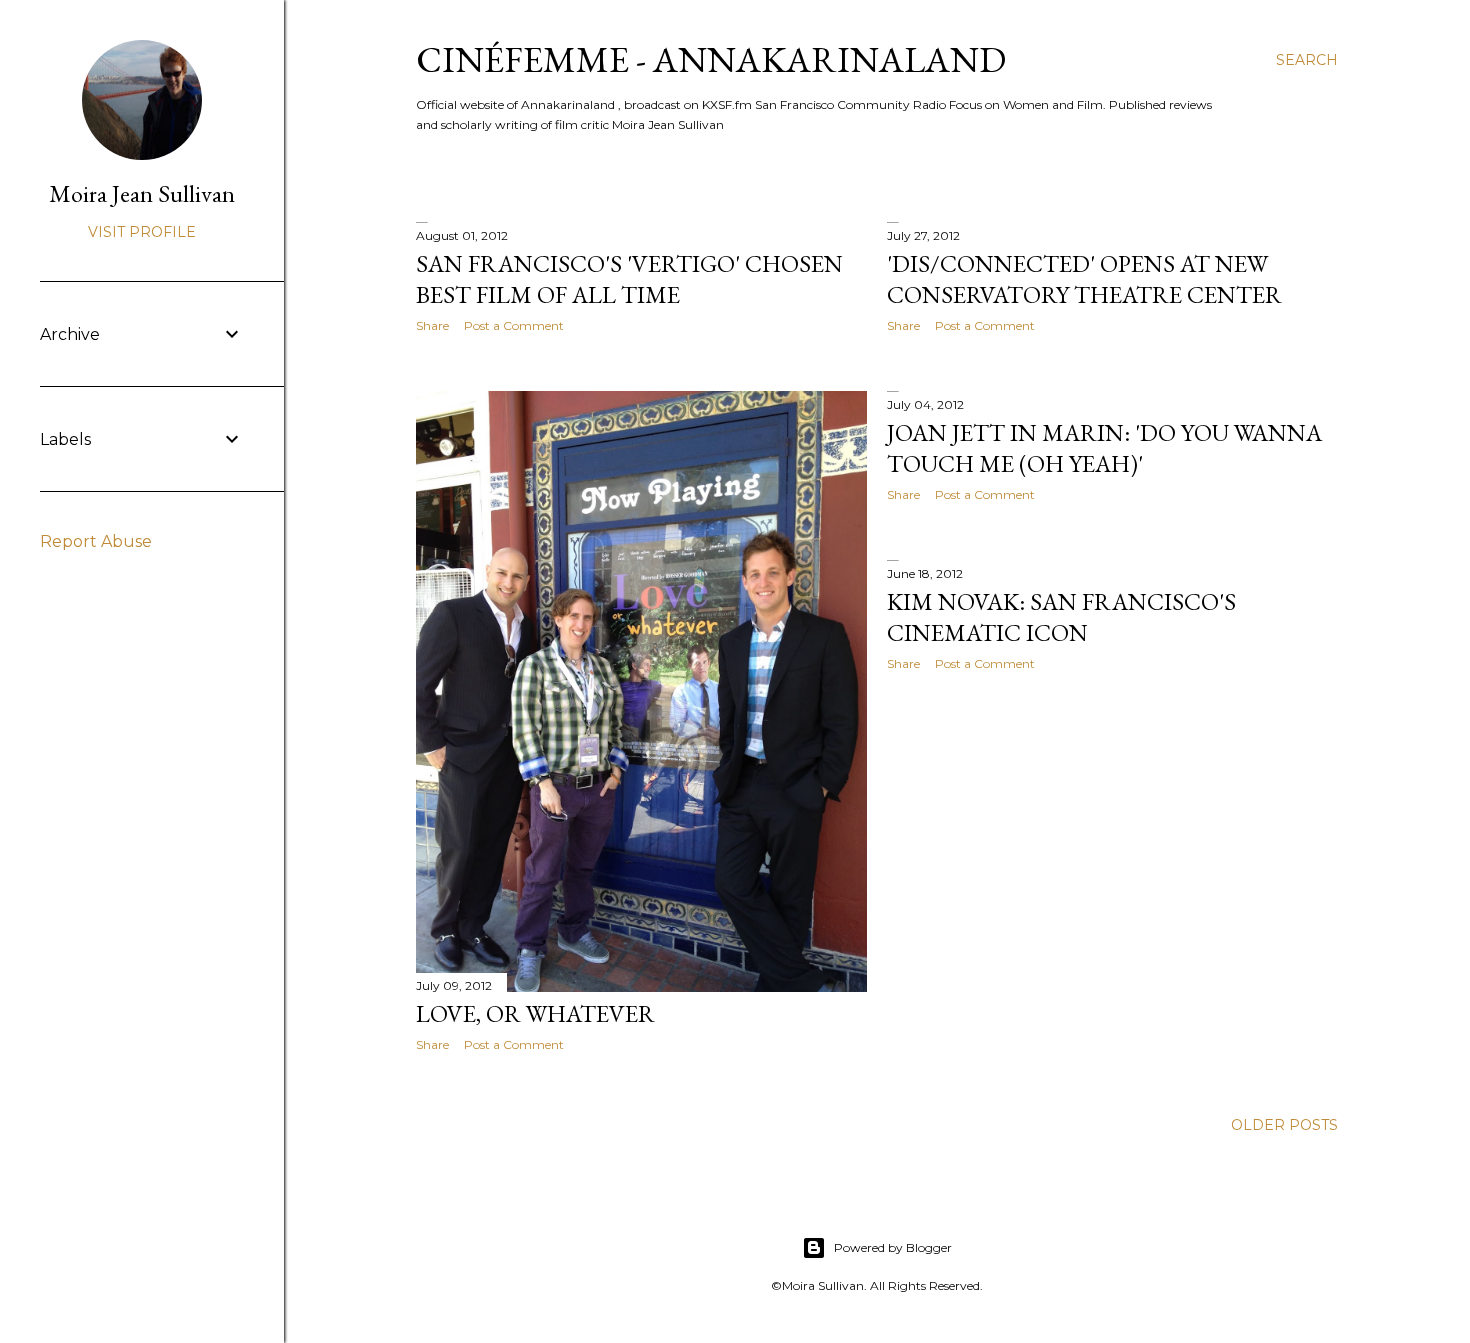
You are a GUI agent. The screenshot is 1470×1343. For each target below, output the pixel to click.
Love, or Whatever (535, 1013)
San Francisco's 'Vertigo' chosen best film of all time (629, 279)
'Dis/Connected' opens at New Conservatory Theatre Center (1084, 279)
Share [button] (432, 325)
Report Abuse (96, 541)
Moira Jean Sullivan (142, 193)
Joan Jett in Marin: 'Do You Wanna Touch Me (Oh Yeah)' (1104, 448)
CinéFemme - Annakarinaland (711, 59)
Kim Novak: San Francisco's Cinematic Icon (1061, 617)
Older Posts (1284, 1125)
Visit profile (142, 232)
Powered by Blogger (893, 1247)
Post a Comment (514, 325)
